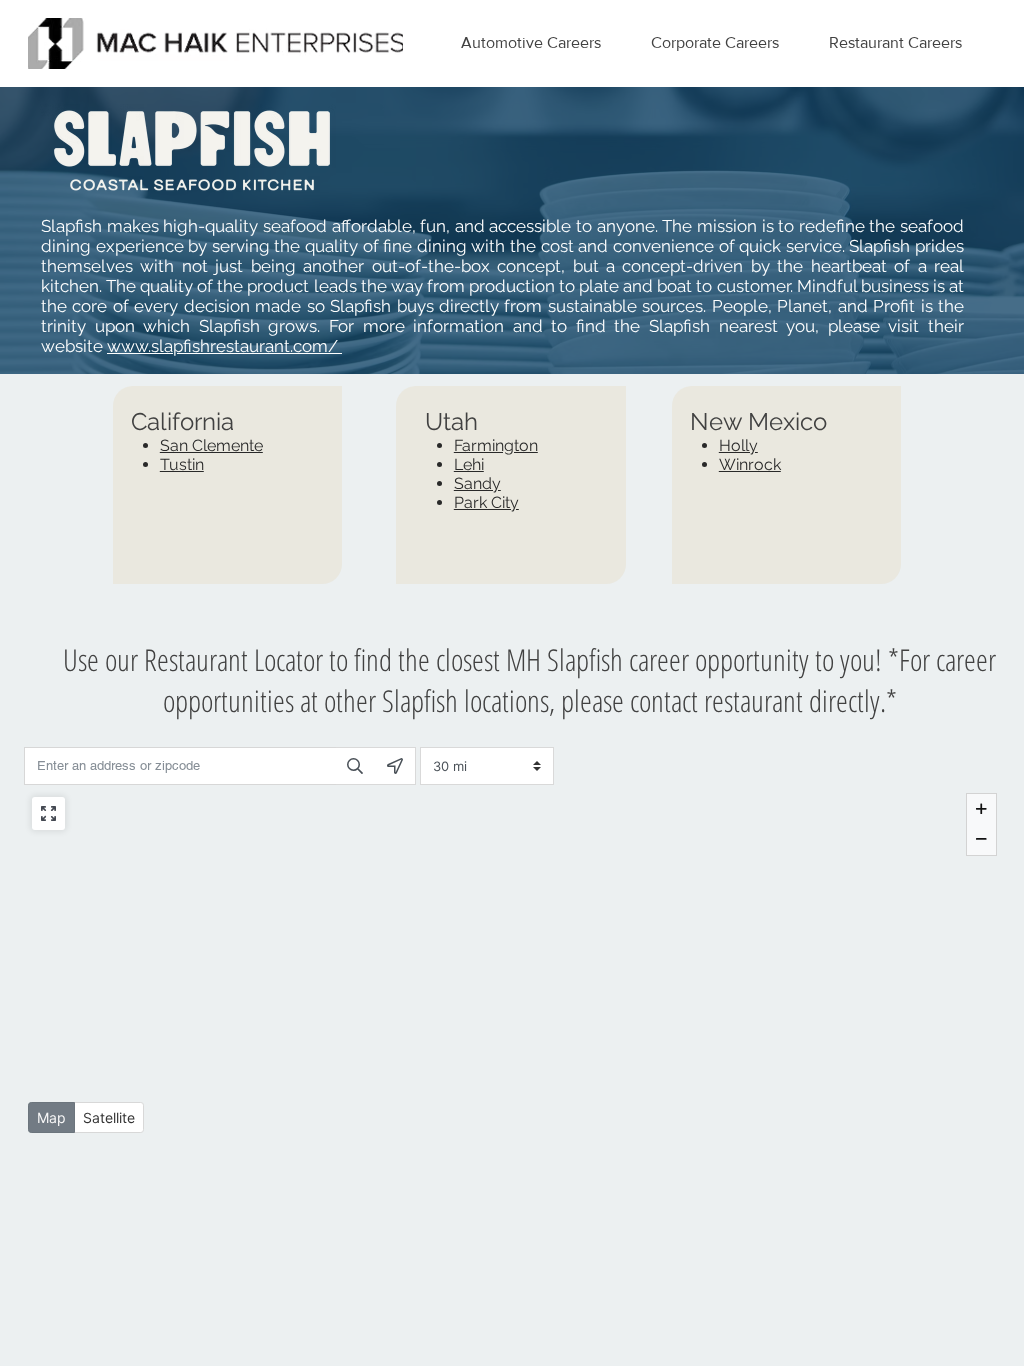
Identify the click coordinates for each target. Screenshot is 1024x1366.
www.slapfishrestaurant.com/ (224, 346)
